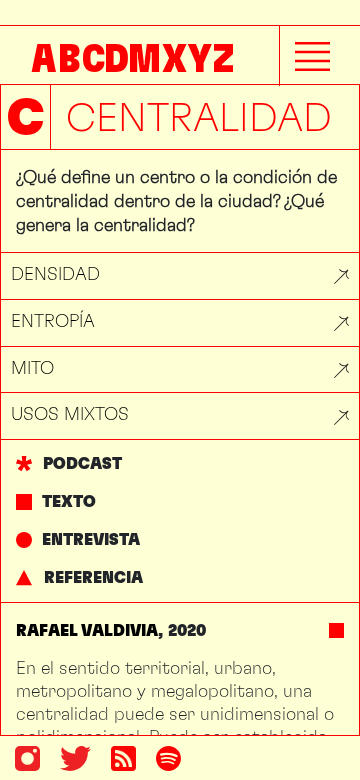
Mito (32, 367)
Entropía (53, 320)
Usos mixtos (70, 413)
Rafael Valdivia (87, 630)
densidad (55, 273)
